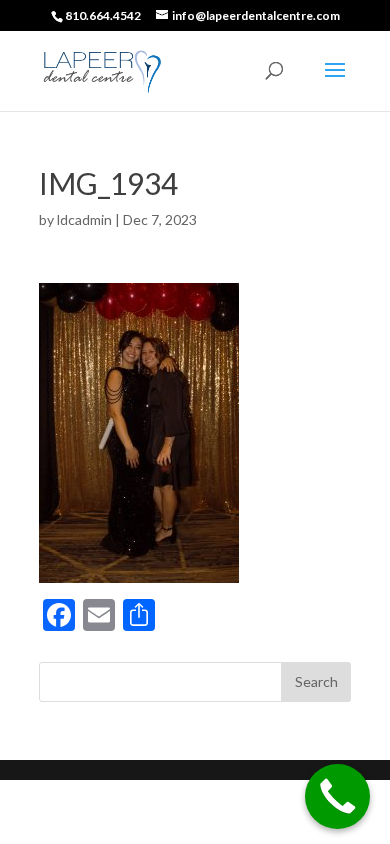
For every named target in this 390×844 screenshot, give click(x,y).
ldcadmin (84, 219)
